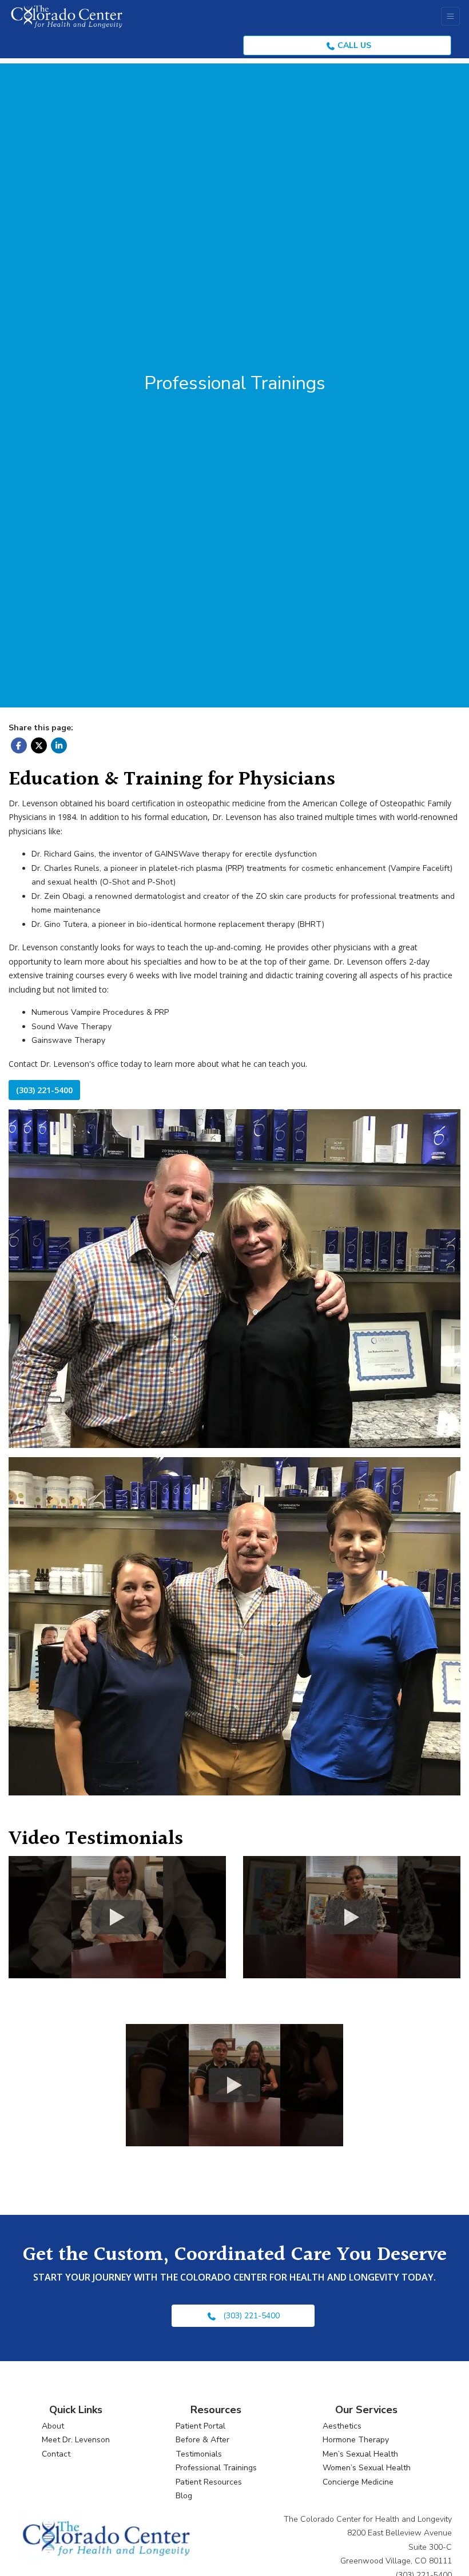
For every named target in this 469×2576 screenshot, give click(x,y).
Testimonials (199, 2454)
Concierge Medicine (358, 2482)
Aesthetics (342, 2426)
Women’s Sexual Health (367, 2468)
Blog (184, 2496)
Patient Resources (209, 2482)
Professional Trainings (216, 2468)
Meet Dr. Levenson (76, 2440)
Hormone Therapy (356, 2440)
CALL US (353, 45)
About (53, 2426)
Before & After (202, 2440)
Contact (56, 2454)
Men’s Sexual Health (360, 2454)
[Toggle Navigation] (450, 16)
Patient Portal (200, 2426)
